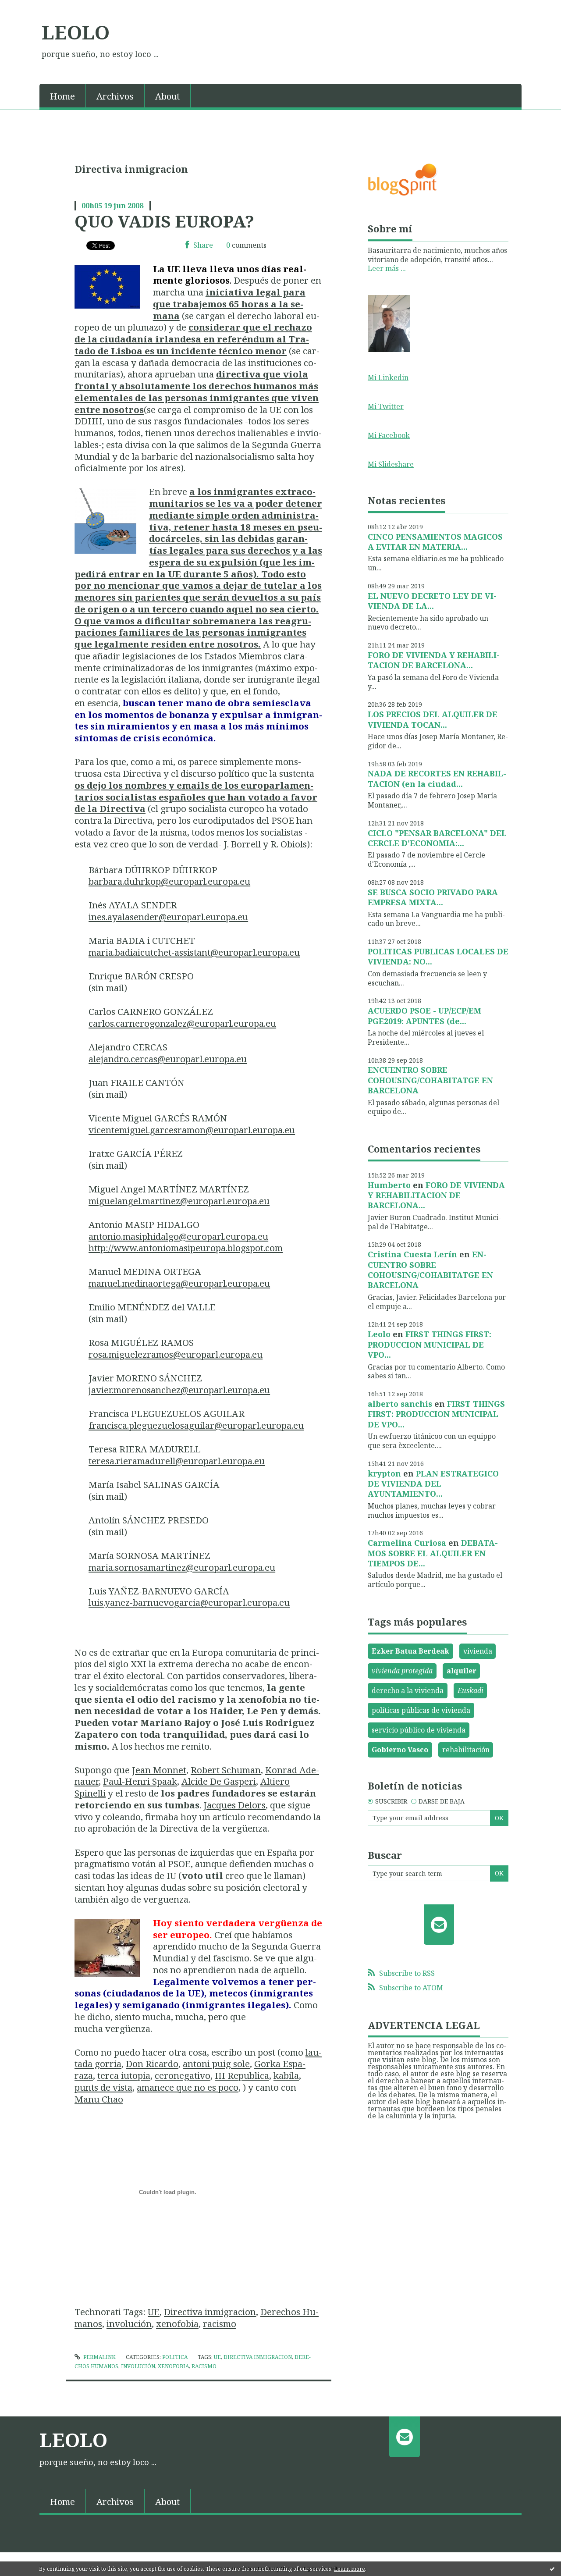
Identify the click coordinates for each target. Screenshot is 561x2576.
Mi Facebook (389, 435)
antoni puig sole (216, 2064)
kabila (286, 2075)
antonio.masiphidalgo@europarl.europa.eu (178, 1236)
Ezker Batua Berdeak (410, 1651)
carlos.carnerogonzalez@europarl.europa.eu (182, 1023)
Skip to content (30, 8)
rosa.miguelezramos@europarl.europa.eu (176, 1354)
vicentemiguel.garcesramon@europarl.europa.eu (192, 1130)
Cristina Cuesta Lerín (412, 1254)
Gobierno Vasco (400, 1750)
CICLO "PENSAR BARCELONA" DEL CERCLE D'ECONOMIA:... (437, 838)
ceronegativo (183, 2075)
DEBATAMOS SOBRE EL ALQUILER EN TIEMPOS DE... (433, 1553)
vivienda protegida (402, 1671)
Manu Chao (99, 2099)
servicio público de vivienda (419, 1730)
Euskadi (470, 1690)
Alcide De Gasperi (219, 1781)
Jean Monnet (159, 1770)
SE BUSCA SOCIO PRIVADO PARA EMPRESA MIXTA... (433, 897)
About (167, 96)
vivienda (478, 1651)
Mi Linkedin (388, 377)
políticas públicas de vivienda (421, 1710)
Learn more (350, 2569)
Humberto (389, 1185)
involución (129, 2323)
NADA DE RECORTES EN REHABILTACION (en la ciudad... (437, 778)
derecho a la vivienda (408, 1690)
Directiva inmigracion (210, 2312)
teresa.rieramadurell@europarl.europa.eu (177, 1461)
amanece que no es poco (188, 2087)
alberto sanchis (400, 1404)
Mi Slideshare (391, 464)
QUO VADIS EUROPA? (164, 221)
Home (62, 96)
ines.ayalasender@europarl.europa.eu (168, 917)
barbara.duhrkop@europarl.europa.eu (169, 881)
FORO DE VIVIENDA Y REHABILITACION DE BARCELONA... (434, 660)
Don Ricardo (152, 2064)
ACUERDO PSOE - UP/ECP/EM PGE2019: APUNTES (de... (424, 1016)
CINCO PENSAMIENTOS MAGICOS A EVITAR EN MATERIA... (435, 542)
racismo (220, 2323)
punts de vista (103, 2087)
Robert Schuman (226, 1770)
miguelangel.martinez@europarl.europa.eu (179, 1201)
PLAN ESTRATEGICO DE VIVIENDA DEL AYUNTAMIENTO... (433, 1484)
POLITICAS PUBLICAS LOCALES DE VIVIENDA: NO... (438, 956)
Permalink (99, 2357)
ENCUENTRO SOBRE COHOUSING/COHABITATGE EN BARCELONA (430, 1080)
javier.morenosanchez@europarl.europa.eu (179, 1390)
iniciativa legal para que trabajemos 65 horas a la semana (229, 304)
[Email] (439, 1925)
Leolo (379, 1334)
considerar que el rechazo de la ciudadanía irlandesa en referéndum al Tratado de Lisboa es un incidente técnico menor (193, 339)
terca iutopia (124, 2075)
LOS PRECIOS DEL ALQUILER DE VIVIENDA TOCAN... (433, 719)
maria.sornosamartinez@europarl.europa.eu (182, 1567)
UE (154, 2312)
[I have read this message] (552, 2569)
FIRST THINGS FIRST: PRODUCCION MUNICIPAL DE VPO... (430, 1344)
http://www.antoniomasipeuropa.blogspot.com (186, 1248)
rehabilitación (466, 1750)
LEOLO (76, 32)
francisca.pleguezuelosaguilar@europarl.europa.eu (196, 1425)
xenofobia (177, 2323)
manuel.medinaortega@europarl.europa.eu (179, 1283)
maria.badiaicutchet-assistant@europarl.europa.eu (194, 952)
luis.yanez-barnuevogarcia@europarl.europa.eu (189, 1602)
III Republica (242, 2075)
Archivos (115, 96)
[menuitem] (63, 96)
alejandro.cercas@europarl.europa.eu (168, 1059)
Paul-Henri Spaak (140, 1781)
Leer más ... (387, 268)
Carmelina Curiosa (407, 1543)
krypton (384, 1473)
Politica (175, 2357)
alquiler (462, 1671)
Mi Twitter (386, 406)
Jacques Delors (234, 1805)
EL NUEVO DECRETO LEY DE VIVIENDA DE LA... (432, 601)
